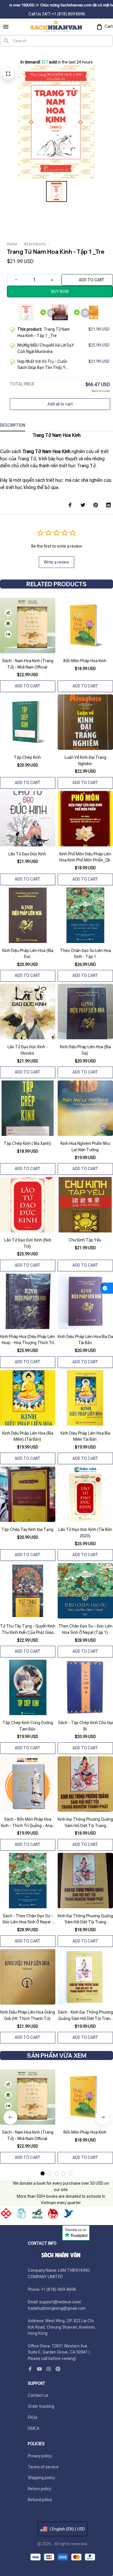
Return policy (40, 2489)
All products (35, 244)
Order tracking (41, 2406)
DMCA (34, 2428)
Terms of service (43, 2467)
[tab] (43, 2173)
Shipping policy (41, 2478)
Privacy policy (40, 2456)
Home (12, 244)
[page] (10, 53)
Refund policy (40, 2500)
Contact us (38, 2395)
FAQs (33, 2417)
